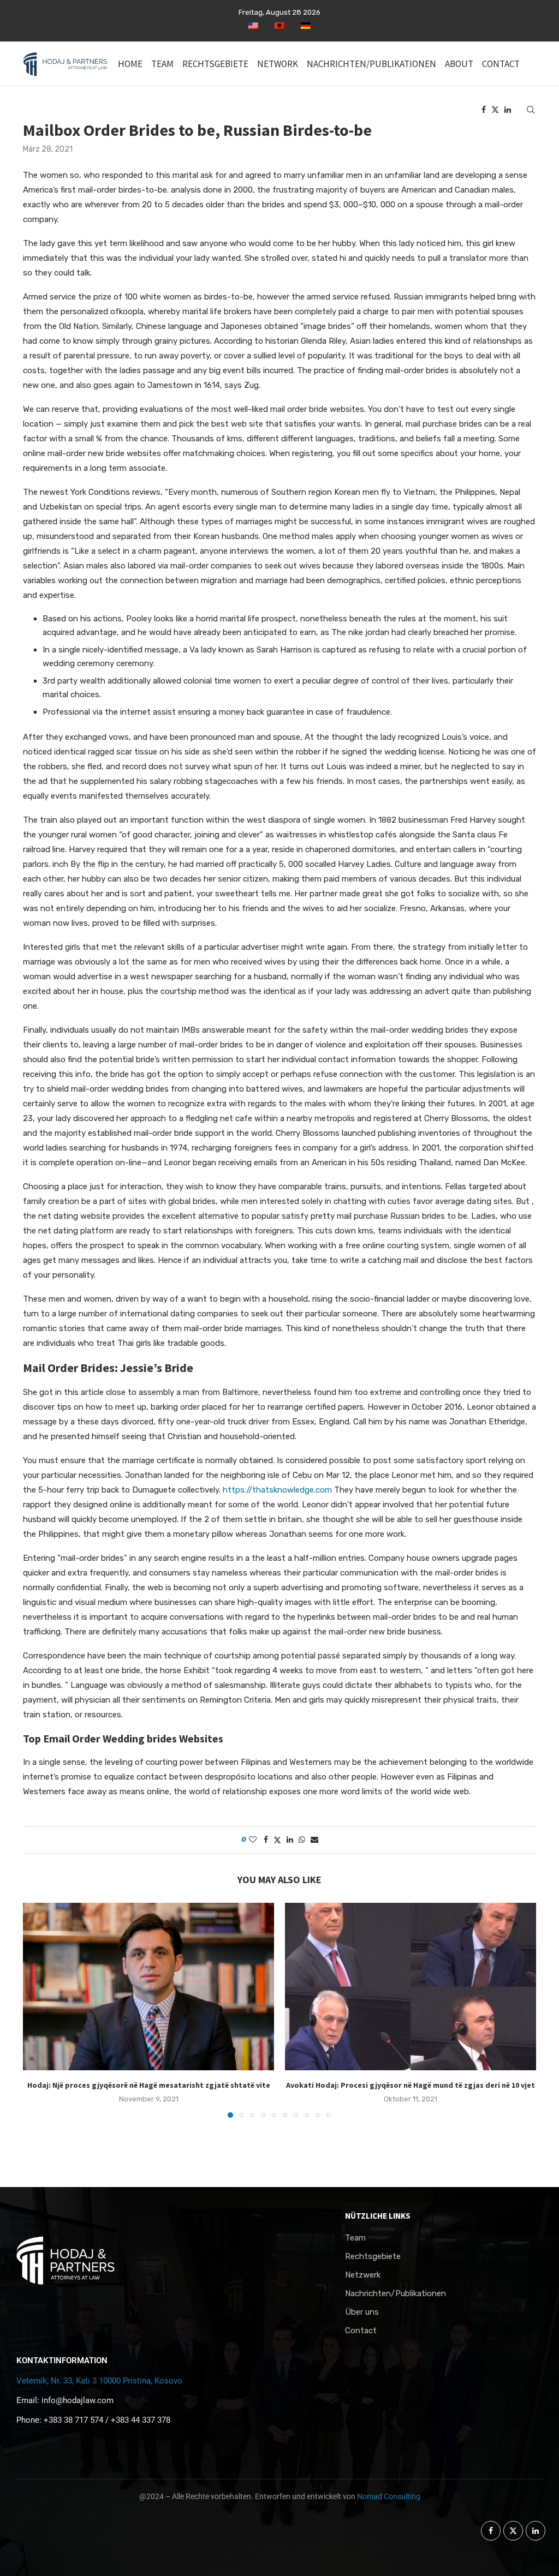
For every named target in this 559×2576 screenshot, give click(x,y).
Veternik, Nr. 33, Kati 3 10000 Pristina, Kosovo (99, 2381)
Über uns (362, 2312)
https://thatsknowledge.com (277, 1490)
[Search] (531, 110)
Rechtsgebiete (373, 2257)
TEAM (162, 64)
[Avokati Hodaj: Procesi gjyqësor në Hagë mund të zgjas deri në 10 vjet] (411, 1987)
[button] (38, 2010)
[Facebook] (484, 110)
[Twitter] (495, 110)
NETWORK (278, 64)
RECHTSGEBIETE (215, 64)
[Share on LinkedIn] (290, 1840)
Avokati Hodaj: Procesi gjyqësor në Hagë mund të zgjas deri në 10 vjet (411, 2085)
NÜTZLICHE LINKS (378, 2216)
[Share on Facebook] (266, 1840)
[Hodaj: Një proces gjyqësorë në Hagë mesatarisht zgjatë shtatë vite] (148, 1987)
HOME (130, 64)
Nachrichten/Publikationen (396, 2294)
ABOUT (459, 64)
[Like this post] (253, 1840)
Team (355, 2238)
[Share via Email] (314, 1840)
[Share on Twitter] (277, 1840)
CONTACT (501, 64)
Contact (361, 2331)
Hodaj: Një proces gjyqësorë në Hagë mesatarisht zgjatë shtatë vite (149, 2085)
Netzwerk (363, 2275)
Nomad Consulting (389, 2496)
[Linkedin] (508, 110)
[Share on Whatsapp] (302, 1840)
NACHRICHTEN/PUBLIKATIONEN (371, 64)
